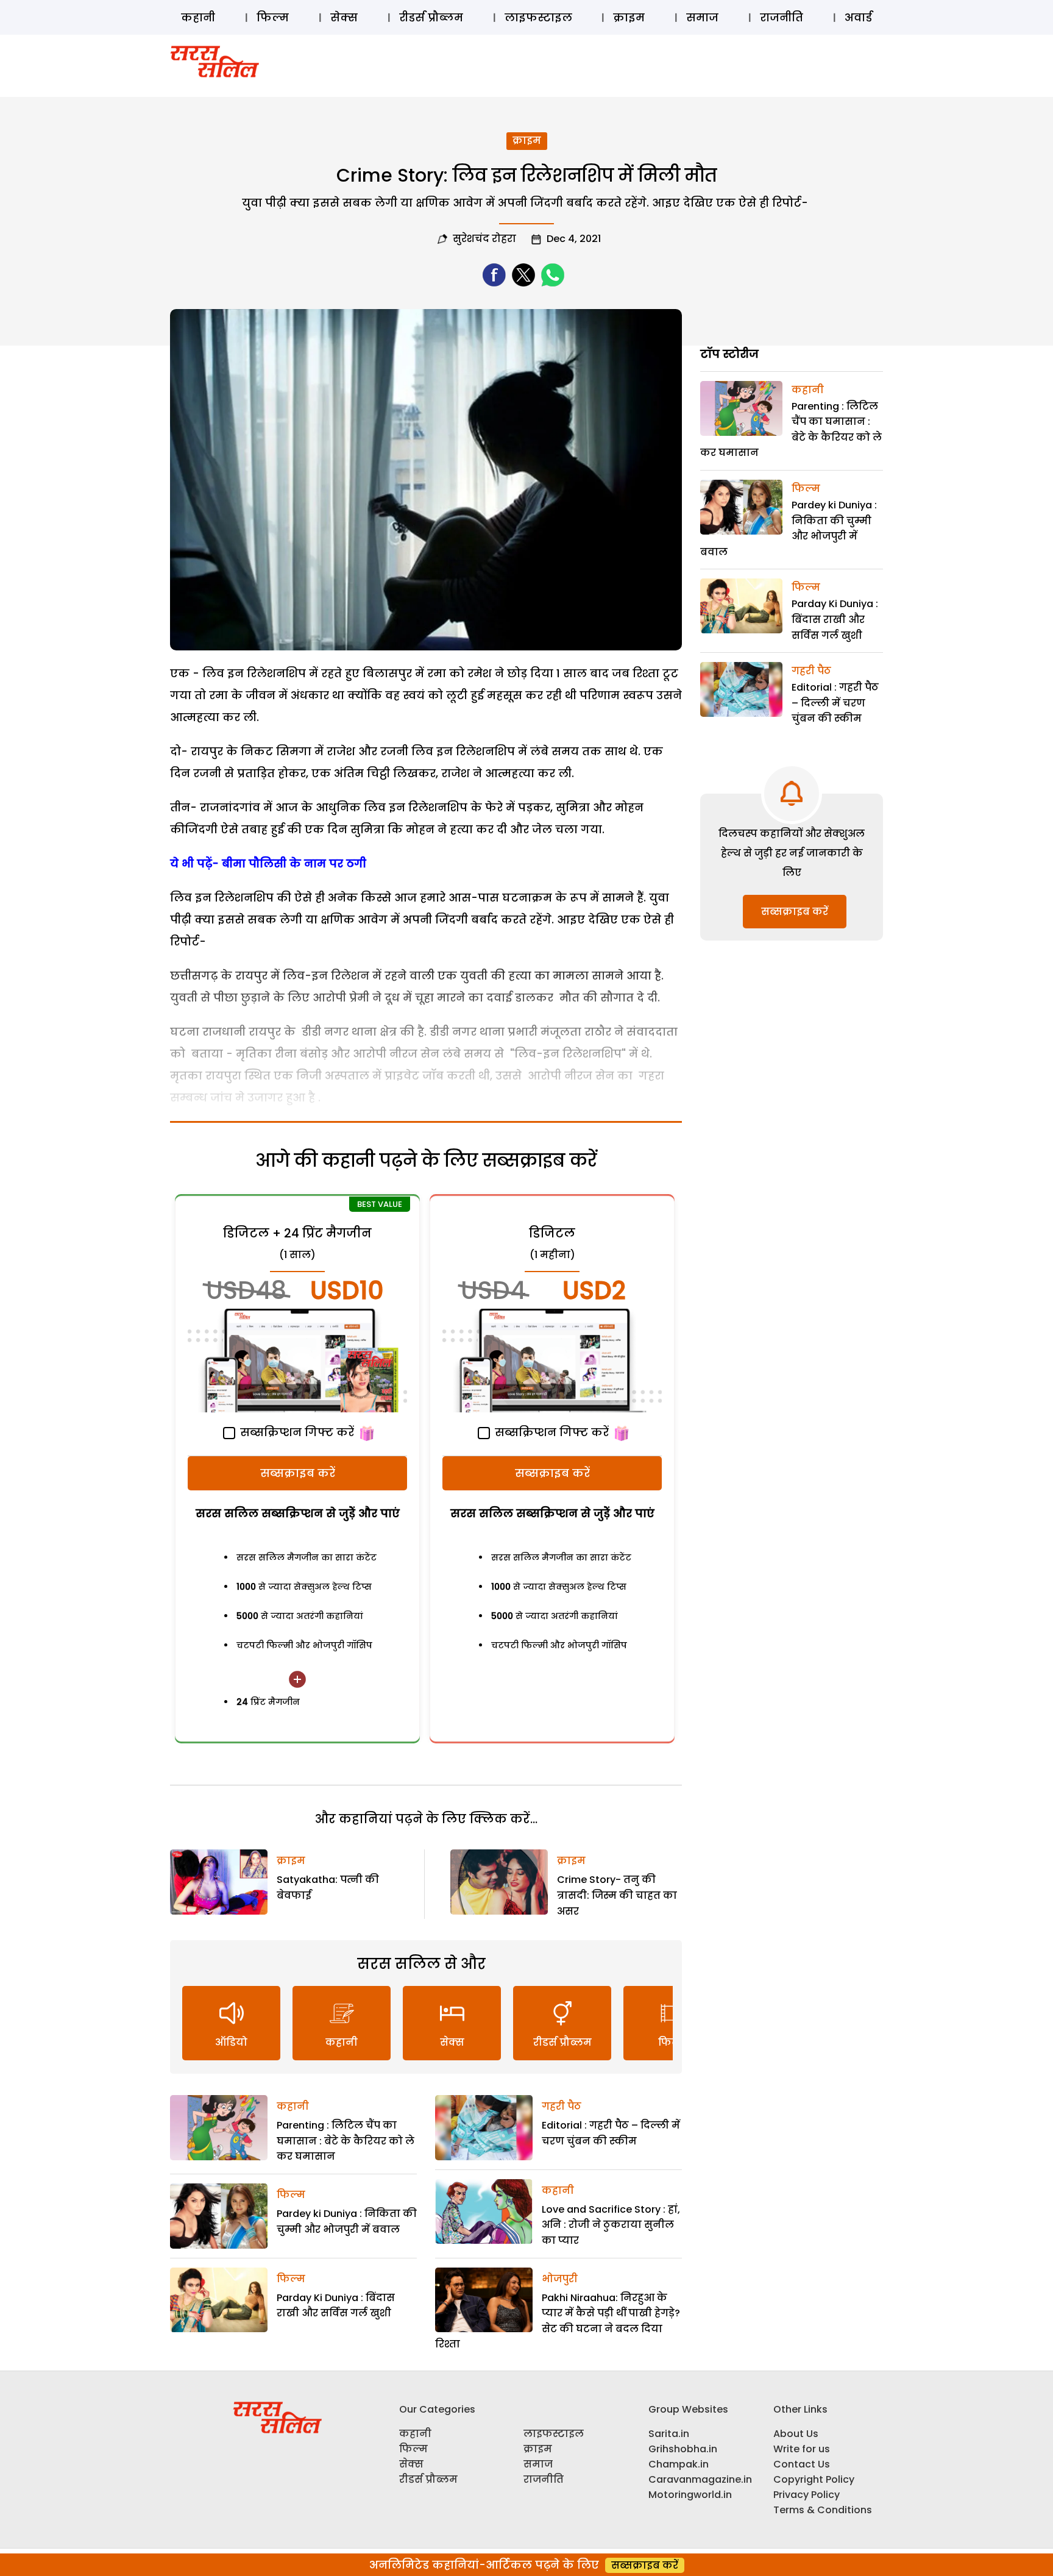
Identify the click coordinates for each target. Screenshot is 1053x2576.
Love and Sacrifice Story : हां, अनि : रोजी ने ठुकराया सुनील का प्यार (611, 2225)
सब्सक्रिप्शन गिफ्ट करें (296, 1432)
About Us (796, 2434)
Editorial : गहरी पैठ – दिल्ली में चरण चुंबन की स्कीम (835, 703)
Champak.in (679, 2464)
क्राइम (629, 17)
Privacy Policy (807, 2495)
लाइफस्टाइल (538, 17)
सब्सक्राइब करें (298, 1473)
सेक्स (344, 17)
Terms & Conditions (823, 2510)
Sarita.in (669, 2434)
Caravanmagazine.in (700, 2479)
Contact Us (802, 2464)
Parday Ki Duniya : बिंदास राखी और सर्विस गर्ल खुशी (835, 619)
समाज (702, 17)
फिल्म (273, 17)
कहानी (198, 17)
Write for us (802, 2449)
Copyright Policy (814, 2479)
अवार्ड (858, 17)
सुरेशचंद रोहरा (484, 239)
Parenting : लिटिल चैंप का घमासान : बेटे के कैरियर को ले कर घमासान (346, 2141)
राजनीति (782, 17)
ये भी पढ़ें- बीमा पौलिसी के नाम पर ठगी (268, 863)
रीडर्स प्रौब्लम (431, 17)
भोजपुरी (560, 2279)
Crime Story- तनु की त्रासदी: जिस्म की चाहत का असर (617, 1895)
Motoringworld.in (690, 2495)
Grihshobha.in (683, 2449)
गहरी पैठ (562, 2106)
